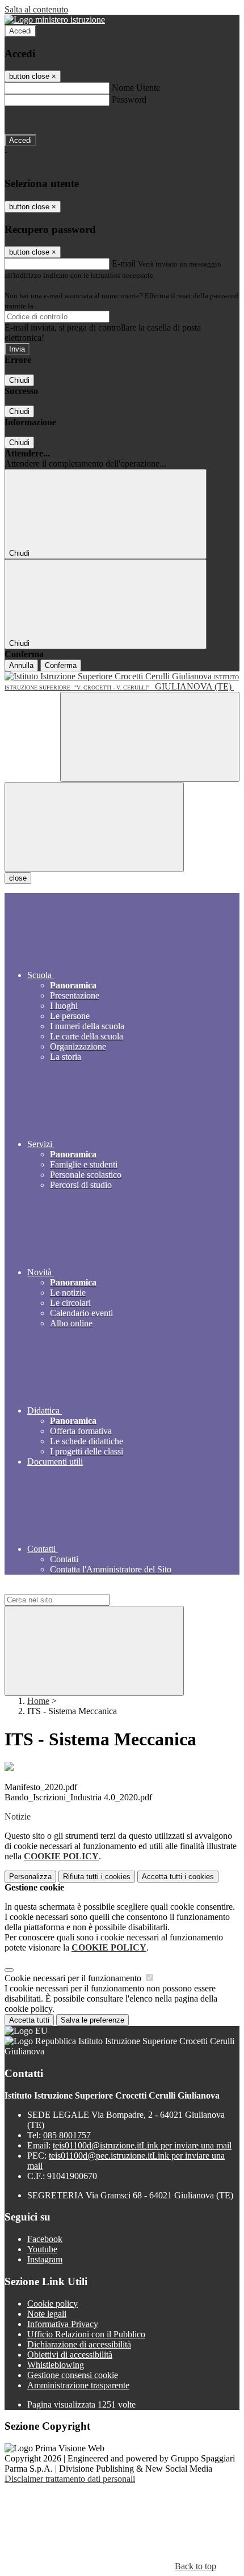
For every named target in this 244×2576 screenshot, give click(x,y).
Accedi (20, 31)
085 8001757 (67, 2135)
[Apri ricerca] (150, 737)
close (18, 878)
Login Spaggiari (60, 306)
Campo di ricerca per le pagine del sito (73, 1589)
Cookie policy (52, 2304)
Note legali (47, 2314)
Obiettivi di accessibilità (70, 2355)
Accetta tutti (178, 1877)
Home (38, 1701)
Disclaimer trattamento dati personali (70, 2479)
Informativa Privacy (63, 2324)
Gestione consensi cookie (73, 2375)
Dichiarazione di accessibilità (79, 2344)
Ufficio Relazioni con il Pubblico (86, 2334)
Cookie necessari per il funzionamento (74, 1978)
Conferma (61, 665)
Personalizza (30, 1877)
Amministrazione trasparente (78, 2385)
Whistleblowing (56, 2365)
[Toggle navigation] (94, 827)
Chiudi (19, 380)
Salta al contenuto (36, 9)
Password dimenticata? (45, 120)
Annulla (21, 665)
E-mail (124, 263)
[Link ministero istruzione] (55, 20)
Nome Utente (136, 88)
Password (129, 100)
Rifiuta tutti (97, 1877)
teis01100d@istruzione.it (142, 2145)
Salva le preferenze (92, 2020)
